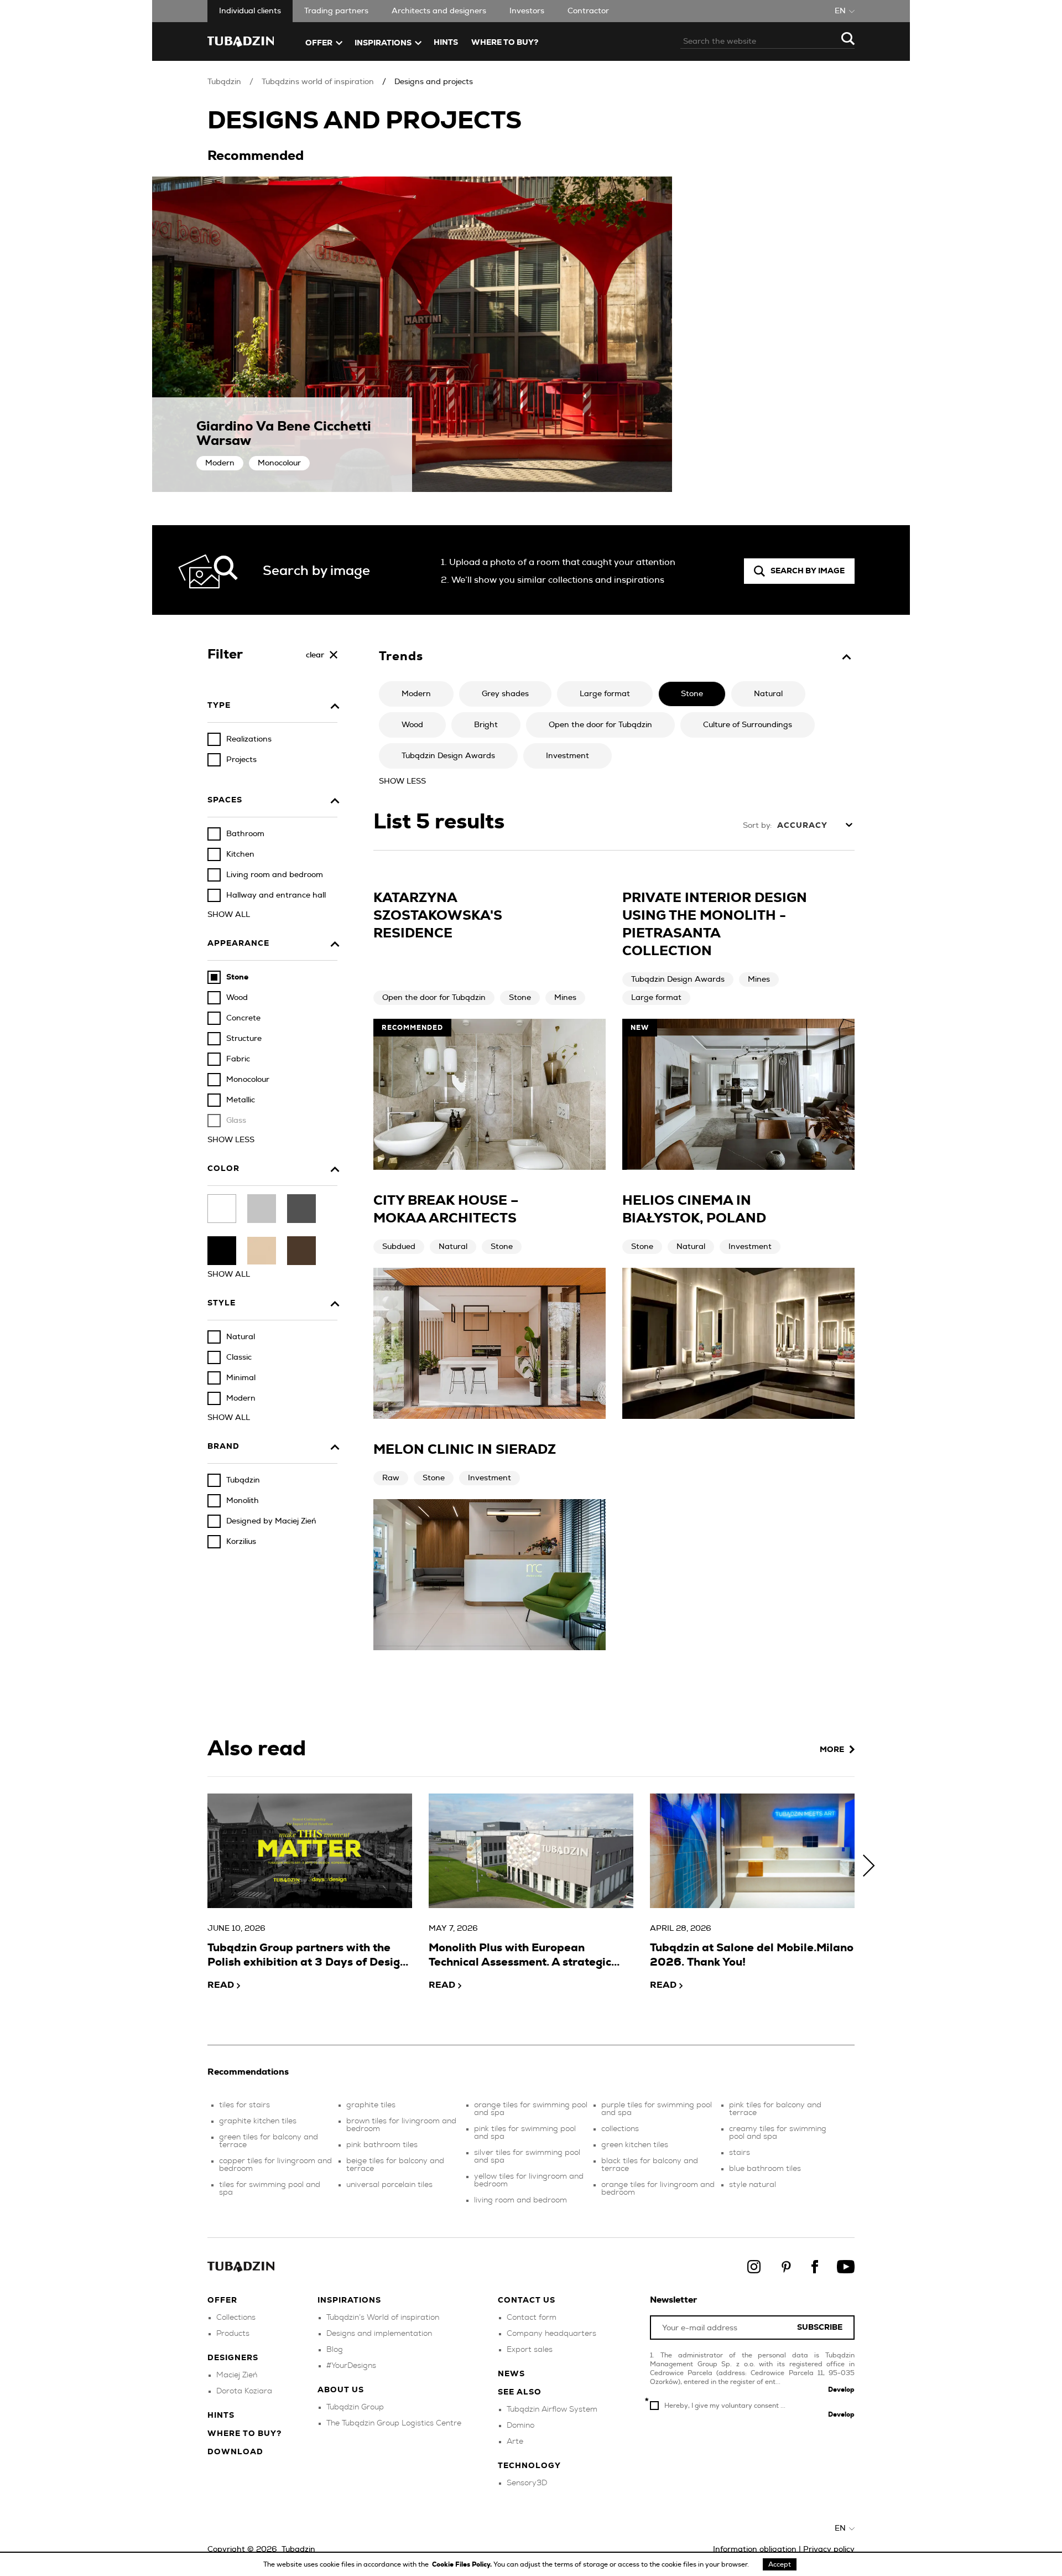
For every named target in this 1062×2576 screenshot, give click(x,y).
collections (620, 2129)
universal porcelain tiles (389, 2185)
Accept (780, 2564)
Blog (335, 2350)
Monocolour (279, 463)
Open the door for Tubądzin (434, 998)
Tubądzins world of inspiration (318, 82)
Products (233, 2334)
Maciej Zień (237, 2375)
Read (221, 1985)
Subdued (399, 1247)
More (832, 1750)
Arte (515, 2442)
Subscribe (820, 2328)
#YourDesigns (351, 2366)
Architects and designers (439, 11)
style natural (753, 2185)
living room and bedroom (520, 2200)
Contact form (532, 2318)
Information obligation (755, 2549)
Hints (446, 43)
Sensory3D (527, 2483)
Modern (220, 463)
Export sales (530, 2350)
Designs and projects (434, 82)
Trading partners (336, 11)
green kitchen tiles (635, 2145)
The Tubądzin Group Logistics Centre (394, 2423)
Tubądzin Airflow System (552, 2409)
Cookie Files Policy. (463, 2564)
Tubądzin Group (355, 2407)
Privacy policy (829, 2549)
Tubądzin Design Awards (678, 979)
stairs (740, 2153)
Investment (750, 1247)
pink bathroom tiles (382, 2145)
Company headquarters (551, 2334)
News (511, 2374)
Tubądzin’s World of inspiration (383, 2318)
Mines (565, 998)
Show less (231, 1140)
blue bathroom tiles (765, 2169)
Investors (527, 11)
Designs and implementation (379, 2334)
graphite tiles (371, 2105)
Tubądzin (224, 82)
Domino (520, 2425)
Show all (229, 915)
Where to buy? (505, 43)
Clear (315, 655)
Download (235, 2452)
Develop (841, 2390)
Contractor (588, 11)
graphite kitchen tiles (258, 2121)
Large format (656, 998)
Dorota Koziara (244, 2391)
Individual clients (250, 11)
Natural (453, 1247)
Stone (520, 998)
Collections (236, 2318)
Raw (391, 1478)
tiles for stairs (244, 2105)
